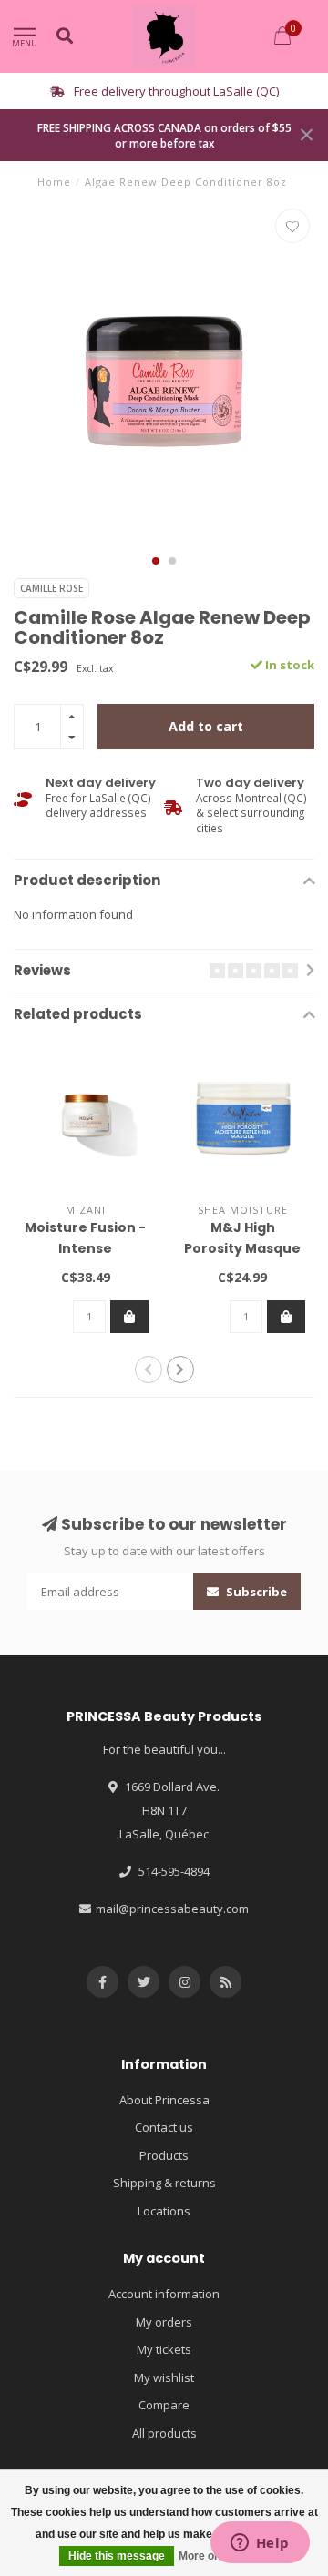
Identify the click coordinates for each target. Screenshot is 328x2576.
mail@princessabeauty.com (172, 1909)
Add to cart (206, 726)
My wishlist (164, 2377)
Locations (164, 2211)
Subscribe (255, 1592)
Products (164, 2155)
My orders (164, 2322)
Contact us (164, 2127)
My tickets (164, 2349)
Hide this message (117, 2556)
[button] (156, 561)
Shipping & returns (164, 2183)
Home (54, 182)
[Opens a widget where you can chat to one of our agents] (260, 2544)
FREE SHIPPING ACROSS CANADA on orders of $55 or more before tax (164, 135)
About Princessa (164, 2100)
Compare (164, 2405)
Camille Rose (51, 588)
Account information (164, 2294)
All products (164, 2433)
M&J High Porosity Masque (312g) (242, 1248)
